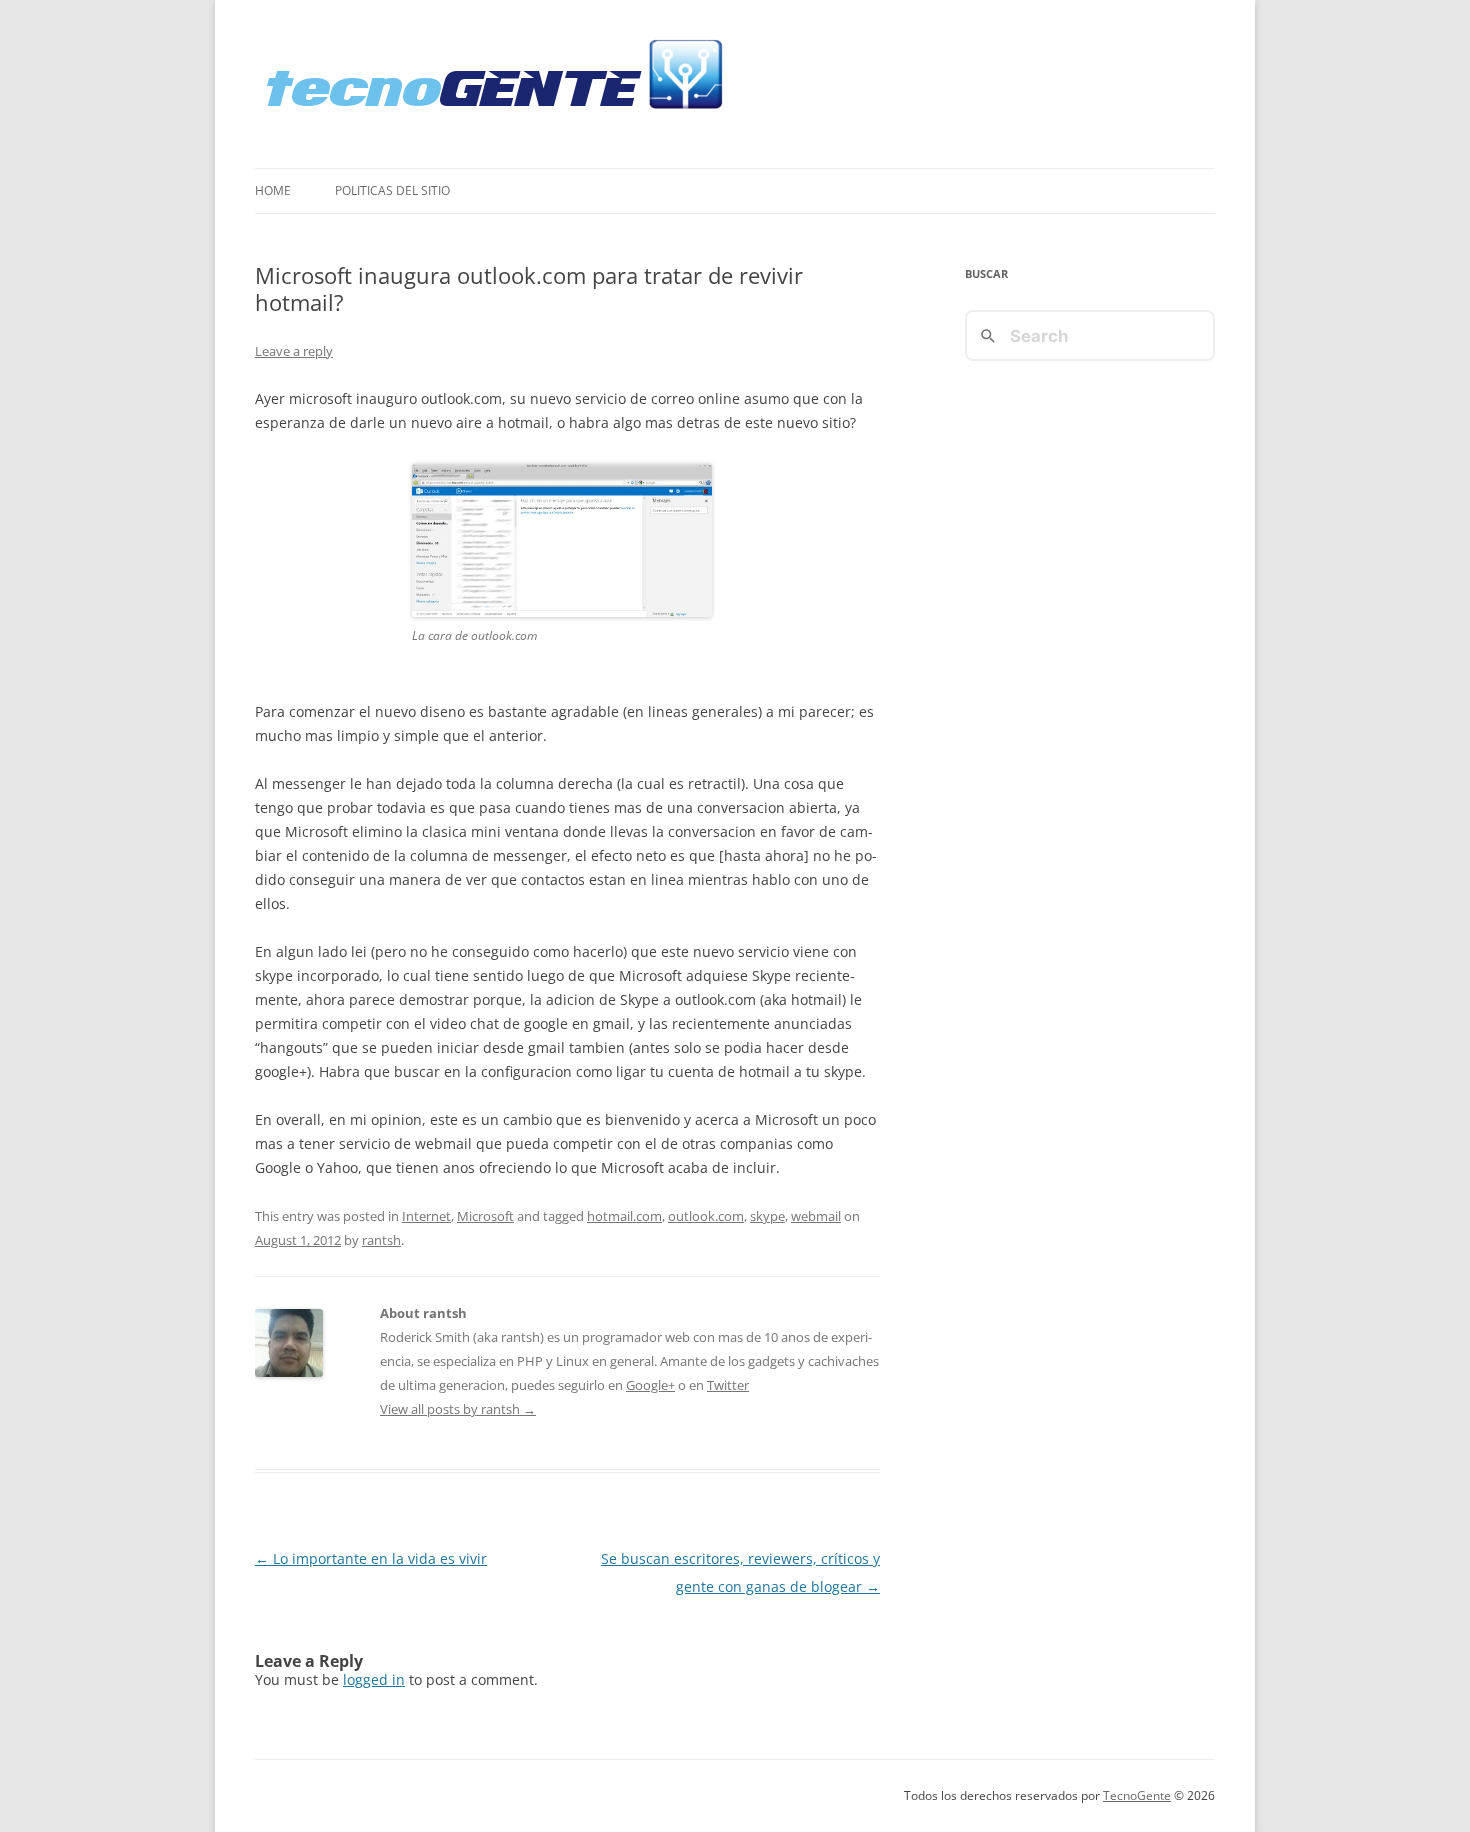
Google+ (650, 1385)
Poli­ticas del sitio (392, 190)
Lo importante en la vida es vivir (371, 1558)
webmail (816, 1216)
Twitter (728, 1385)
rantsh (381, 1240)
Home (273, 190)
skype (767, 1216)
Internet (426, 1216)
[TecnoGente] (496, 84)
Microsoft (485, 1216)
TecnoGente (1137, 1795)
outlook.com (706, 1216)
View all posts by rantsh (458, 1409)
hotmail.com (624, 1216)
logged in (374, 1679)
